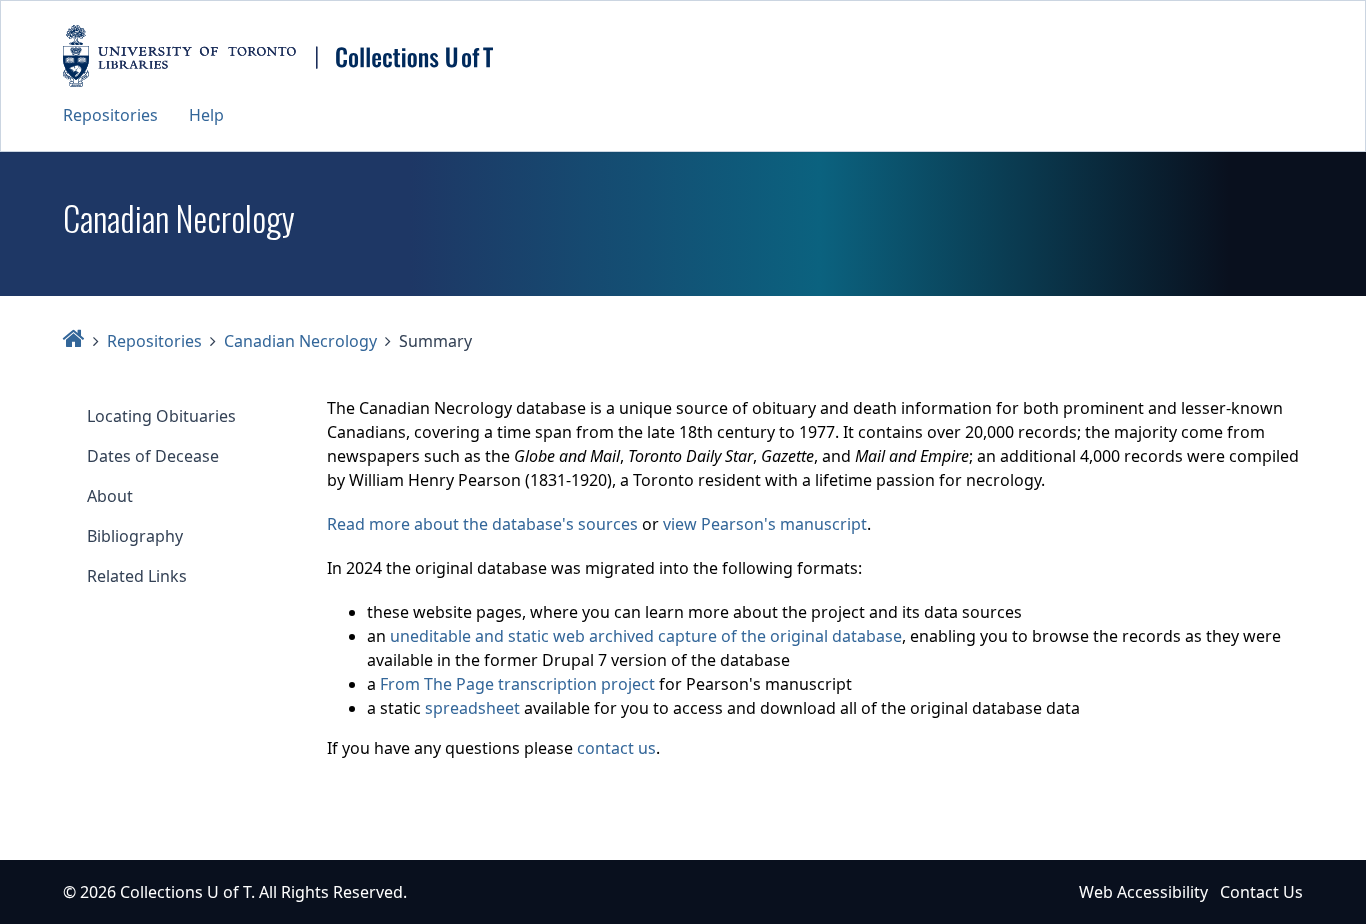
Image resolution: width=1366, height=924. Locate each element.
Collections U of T (185, 892)
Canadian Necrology (300, 341)
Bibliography (135, 536)
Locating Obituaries (161, 416)
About (110, 496)
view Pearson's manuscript (765, 524)
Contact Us (1261, 892)
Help (206, 115)
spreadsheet (472, 708)
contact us (616, 748)
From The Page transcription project (517, 684)
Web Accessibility (1143, 892)
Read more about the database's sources (482, 524)
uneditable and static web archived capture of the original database (646, 636)
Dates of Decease (153, 456)
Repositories (110, 115)
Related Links (137, 576)
